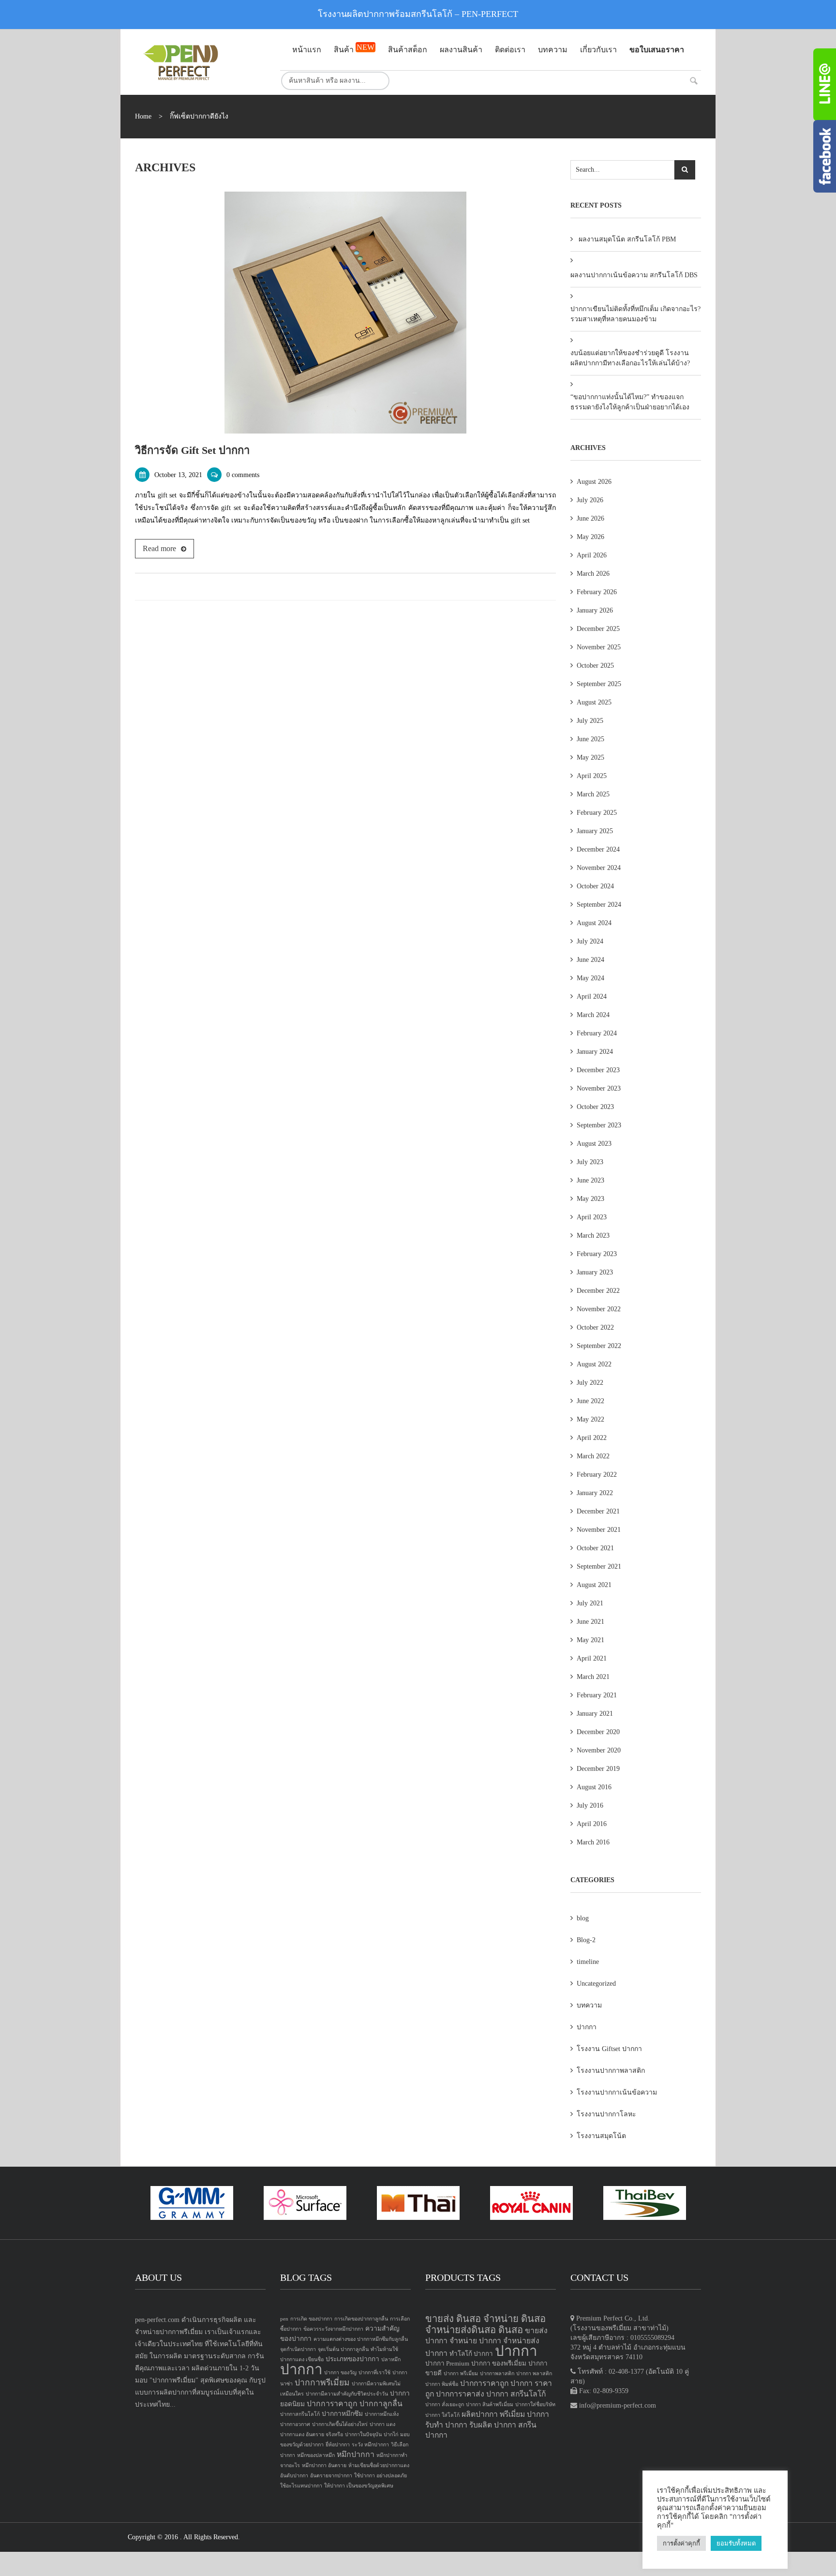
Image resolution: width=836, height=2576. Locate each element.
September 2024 (599, 905)
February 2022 (597, 1475)
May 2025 (590, 757)
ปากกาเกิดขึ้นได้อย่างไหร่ (340, 2424)
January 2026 (595, 610)
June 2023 (590, 1180)
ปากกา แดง (382, 2424)
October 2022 (595, 1327)
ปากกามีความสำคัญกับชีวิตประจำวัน (347, 2394)
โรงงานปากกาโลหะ (606, 2114)
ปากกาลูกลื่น (381, 2404)
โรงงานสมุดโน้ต (601, 2136)
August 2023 (594, 1144)
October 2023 (595, 1107)
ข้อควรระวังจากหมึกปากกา (333, 2329)
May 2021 (590, 1640)
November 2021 (599, 1530)
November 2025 (599, 647)
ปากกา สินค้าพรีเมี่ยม (490, 2404)
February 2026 (597, 592)
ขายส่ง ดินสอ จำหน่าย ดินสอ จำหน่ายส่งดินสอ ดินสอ (485, 2324)
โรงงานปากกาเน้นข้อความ (617, 2092)
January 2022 (595, 1493)
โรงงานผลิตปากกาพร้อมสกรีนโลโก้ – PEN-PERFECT (418, 14)
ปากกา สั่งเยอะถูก (445, 2404)
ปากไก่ (391, 2434)
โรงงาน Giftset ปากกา (609, 2049)
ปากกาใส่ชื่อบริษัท (535, 2404)
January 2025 (595, 831)
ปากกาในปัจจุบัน (363, 2434)
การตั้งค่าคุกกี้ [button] (681, 2543)
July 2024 (590, 941)
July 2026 (590, 500)
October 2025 (595, 666)
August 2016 (594, 1787)
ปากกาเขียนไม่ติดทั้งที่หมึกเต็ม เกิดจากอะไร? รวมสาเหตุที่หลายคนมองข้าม (635, 314)
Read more (159, 548)
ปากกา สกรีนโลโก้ (516, 2394)
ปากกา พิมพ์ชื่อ (442, 2384)
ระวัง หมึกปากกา (370, 2445)
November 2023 (599, 1088)
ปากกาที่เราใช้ (374, 2373)
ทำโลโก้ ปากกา (471, 2354)
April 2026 (592, 555)
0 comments (243, 475)
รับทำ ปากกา (446, 2425)
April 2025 (592, 776)
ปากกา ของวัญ (340, 2373)
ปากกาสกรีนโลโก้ (300, 2414)
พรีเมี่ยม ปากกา (524, 2414)
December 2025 (598, 629)
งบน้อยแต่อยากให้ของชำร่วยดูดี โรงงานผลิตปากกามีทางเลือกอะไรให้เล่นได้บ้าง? (630, 358)
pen (284, 2319)
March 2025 (593, 794)
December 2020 (598, 1732)
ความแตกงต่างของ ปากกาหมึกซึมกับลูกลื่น (361, 2339)
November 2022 (599, 1309)
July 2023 (590, 1162)
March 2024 (593, 1015)
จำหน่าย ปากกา (475, 2341)
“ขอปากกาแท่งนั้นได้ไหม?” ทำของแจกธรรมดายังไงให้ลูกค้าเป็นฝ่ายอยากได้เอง (630, 402)
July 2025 (590, 721)
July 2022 (590, 1383)
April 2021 (592, 1658)
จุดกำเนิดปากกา (298, 2349)
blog (583, 1918)
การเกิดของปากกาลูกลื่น (361, 2319)
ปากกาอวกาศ (295, 2424)
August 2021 (594, 1585)
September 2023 (599, 1125)
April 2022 (592, 1438)
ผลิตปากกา (480, 2414)
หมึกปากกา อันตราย (324, 2465)
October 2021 (595, 1548)
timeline (588, 1962)
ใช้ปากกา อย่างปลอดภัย (381, 2476)
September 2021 (599, 1566)
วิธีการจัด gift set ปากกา (192, 450)
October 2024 (595, 886)
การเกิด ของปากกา (311, 2319)
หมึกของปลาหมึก (316, 2455)
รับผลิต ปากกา (493, 2425)
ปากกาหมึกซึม (342, 2414)
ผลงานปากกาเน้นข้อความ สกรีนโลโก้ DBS (634, 275)
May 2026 (590, 537)
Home (143, 116)
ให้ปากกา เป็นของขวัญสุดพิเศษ (359, 2486)
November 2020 (599, 1750)
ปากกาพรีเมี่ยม (322, 2382)
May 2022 (590, 1419)
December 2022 (598, 1291)
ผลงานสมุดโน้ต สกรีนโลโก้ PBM (627, 239)
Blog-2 (586, 1940)
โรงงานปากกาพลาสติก (611, 2071)
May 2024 (590, 978)
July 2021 (590, 1603)
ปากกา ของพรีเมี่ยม (499, 2363)
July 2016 (590, 1805)
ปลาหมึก (391, 2359)
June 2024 (590, 960)
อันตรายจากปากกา (331, 2476)
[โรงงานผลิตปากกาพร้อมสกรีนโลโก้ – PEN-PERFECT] (200, 62)
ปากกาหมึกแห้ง (382, 2414)
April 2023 (592, 1217)
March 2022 (593, 1456)
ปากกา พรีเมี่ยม (461, 2374)
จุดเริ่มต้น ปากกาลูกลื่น (343, 2349)
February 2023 (597, 1254)
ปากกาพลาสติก (497, 2374)
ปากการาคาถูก (332, 2404)
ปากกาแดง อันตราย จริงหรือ (312, 2434)
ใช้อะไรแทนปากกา (301, 2486)
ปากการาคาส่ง (460, 2394)
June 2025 (590, 739)
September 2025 (599, 684)
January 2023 (595, 1272)
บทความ (589, 2005)
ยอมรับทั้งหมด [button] (736, 2543)
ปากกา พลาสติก (534, 2374)
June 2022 (590, 1401)
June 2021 (590, 1622)
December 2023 (598, 1070)
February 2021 (597, 1695)
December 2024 (598, 849)
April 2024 (592, 996)
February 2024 (597, 1033)
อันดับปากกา (294, 2476)
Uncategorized (596, 1984)
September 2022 (599, 1346)
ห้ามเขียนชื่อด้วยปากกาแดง (379, 2465)
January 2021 (595, 1714)
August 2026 (594, 482)
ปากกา (587, 2027)
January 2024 (595, 1052)
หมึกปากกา (356, 2454)
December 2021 (598, 1511)
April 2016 (592, 1824)
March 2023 (593, 1236)
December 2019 (598, 1769)
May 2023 (590, 1199)
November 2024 (599, 868)
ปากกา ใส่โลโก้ (442, 2415)
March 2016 (593, 1842)
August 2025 (594, 702)
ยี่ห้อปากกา (338, 2445)
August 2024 (594, 923)
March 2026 (593, 574)
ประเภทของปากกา (352, 2359)
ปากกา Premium (447, 2363)
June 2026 (590, 518)
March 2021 (593, 1677)
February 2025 (597, 813)
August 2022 (594, 1364)
